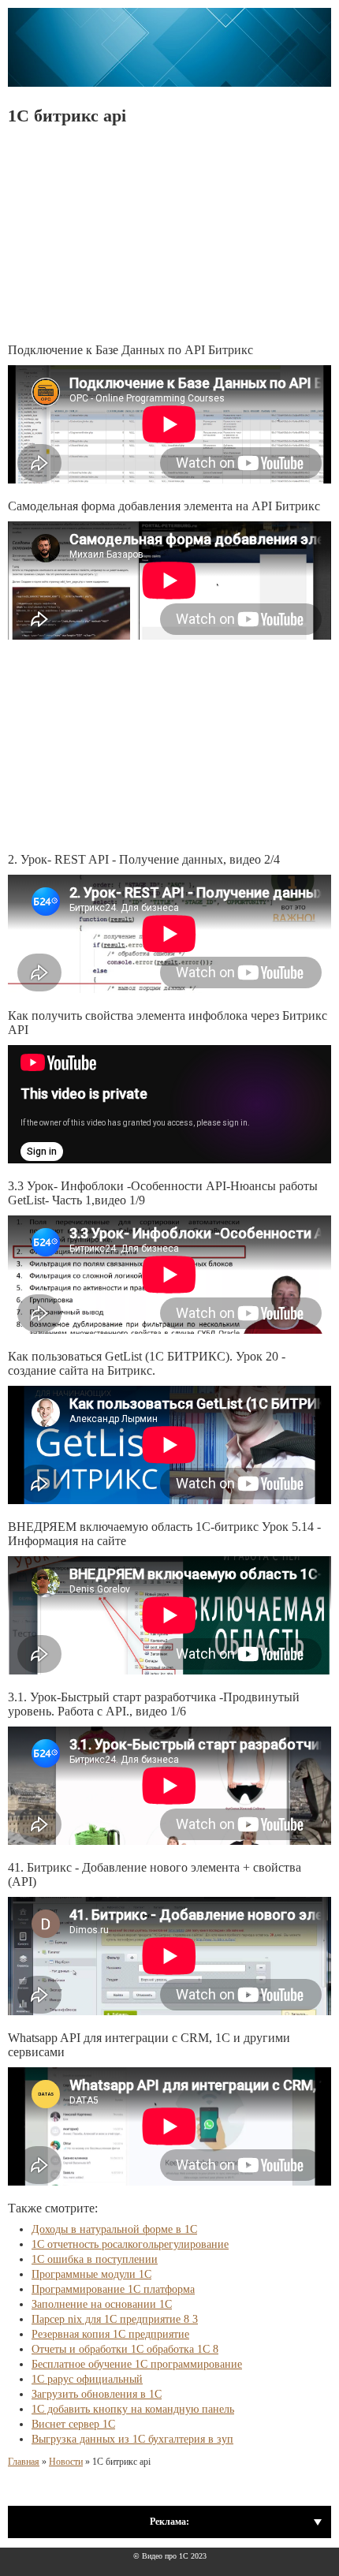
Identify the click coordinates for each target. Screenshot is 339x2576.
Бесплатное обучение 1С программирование (137, 2364)
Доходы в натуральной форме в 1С (114, 2229)
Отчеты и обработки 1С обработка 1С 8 (125, 2349)
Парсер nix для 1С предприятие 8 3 (115, 2319)
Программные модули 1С (91, 2274)
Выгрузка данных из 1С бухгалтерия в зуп (132, 2439)
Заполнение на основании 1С (102, 2304)
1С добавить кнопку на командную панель (133, 2409)
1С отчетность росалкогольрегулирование (130, 2244)
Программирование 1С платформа (113, 2289)
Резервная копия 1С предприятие (110, 2334)
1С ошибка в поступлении (95, 2259)
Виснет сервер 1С (73, 2424)
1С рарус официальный (87, 2379)
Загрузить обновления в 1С (97, 2394)
